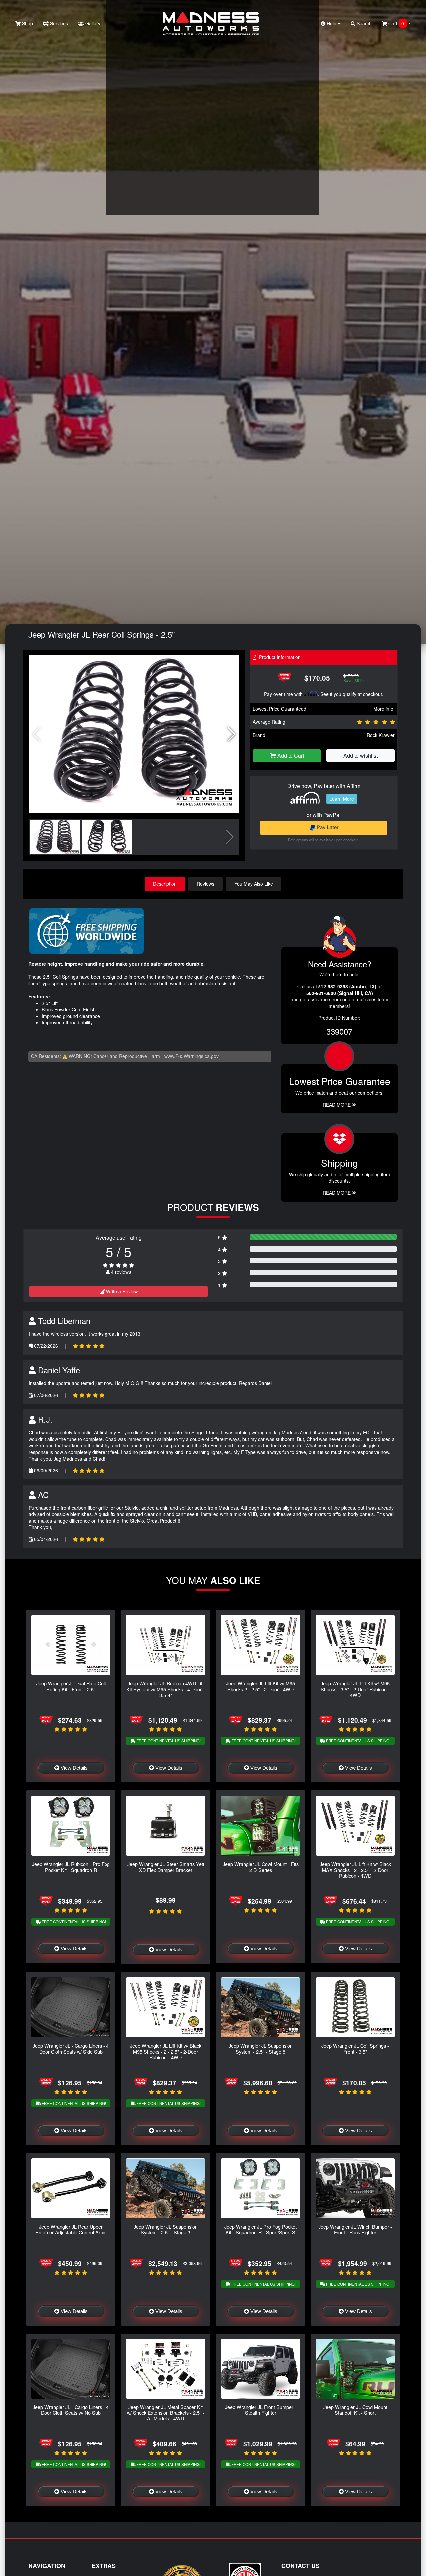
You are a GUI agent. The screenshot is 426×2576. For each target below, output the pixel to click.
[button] (231, 734)
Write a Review (121, 1291)
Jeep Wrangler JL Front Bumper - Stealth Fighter (261, 2410)
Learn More (342, 799)
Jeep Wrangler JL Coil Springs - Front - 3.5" (355, 2048)
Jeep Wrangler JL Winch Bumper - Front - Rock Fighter (355, 2229)
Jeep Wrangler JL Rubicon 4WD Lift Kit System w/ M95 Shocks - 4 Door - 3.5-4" (166, 1689)
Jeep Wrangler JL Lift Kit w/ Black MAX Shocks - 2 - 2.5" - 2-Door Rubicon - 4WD (355, 1870)
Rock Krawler (381, 735)
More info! (384, 709)
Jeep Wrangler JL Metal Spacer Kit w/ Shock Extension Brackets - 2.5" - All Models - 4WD (166, 2413)
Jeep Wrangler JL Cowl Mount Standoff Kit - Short (355, 2410)
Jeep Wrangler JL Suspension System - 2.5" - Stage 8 (261, 2048)
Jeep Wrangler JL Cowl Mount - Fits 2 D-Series (261, 1867)
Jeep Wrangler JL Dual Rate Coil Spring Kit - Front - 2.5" (71, 1686)
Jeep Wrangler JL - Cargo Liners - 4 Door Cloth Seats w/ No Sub (71, 2410)
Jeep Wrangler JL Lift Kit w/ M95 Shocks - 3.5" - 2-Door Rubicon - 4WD (355, 1689)
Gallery (92, 23)
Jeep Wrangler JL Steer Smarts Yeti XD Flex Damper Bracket (166, 1867)
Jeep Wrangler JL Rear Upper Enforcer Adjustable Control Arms (71, 2229)
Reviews (206, 884)
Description (165, 884)
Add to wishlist (361, 756)
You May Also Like (254, 884)
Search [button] (364, 23)
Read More (337, 1105)
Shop (27, 23)
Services (58, 23)
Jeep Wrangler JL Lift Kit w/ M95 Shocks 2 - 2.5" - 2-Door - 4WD (260, 1686)
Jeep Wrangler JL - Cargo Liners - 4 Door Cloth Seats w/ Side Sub (71, 2048)
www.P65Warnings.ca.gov (192, 1056)
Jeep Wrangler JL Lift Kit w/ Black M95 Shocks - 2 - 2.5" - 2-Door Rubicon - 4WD (166, 2051)
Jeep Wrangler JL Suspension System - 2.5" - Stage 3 (166, 2229)
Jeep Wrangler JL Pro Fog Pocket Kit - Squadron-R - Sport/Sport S (260, 2229)
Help (332, 23)
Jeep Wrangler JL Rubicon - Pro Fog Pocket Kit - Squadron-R (71, 1867)
